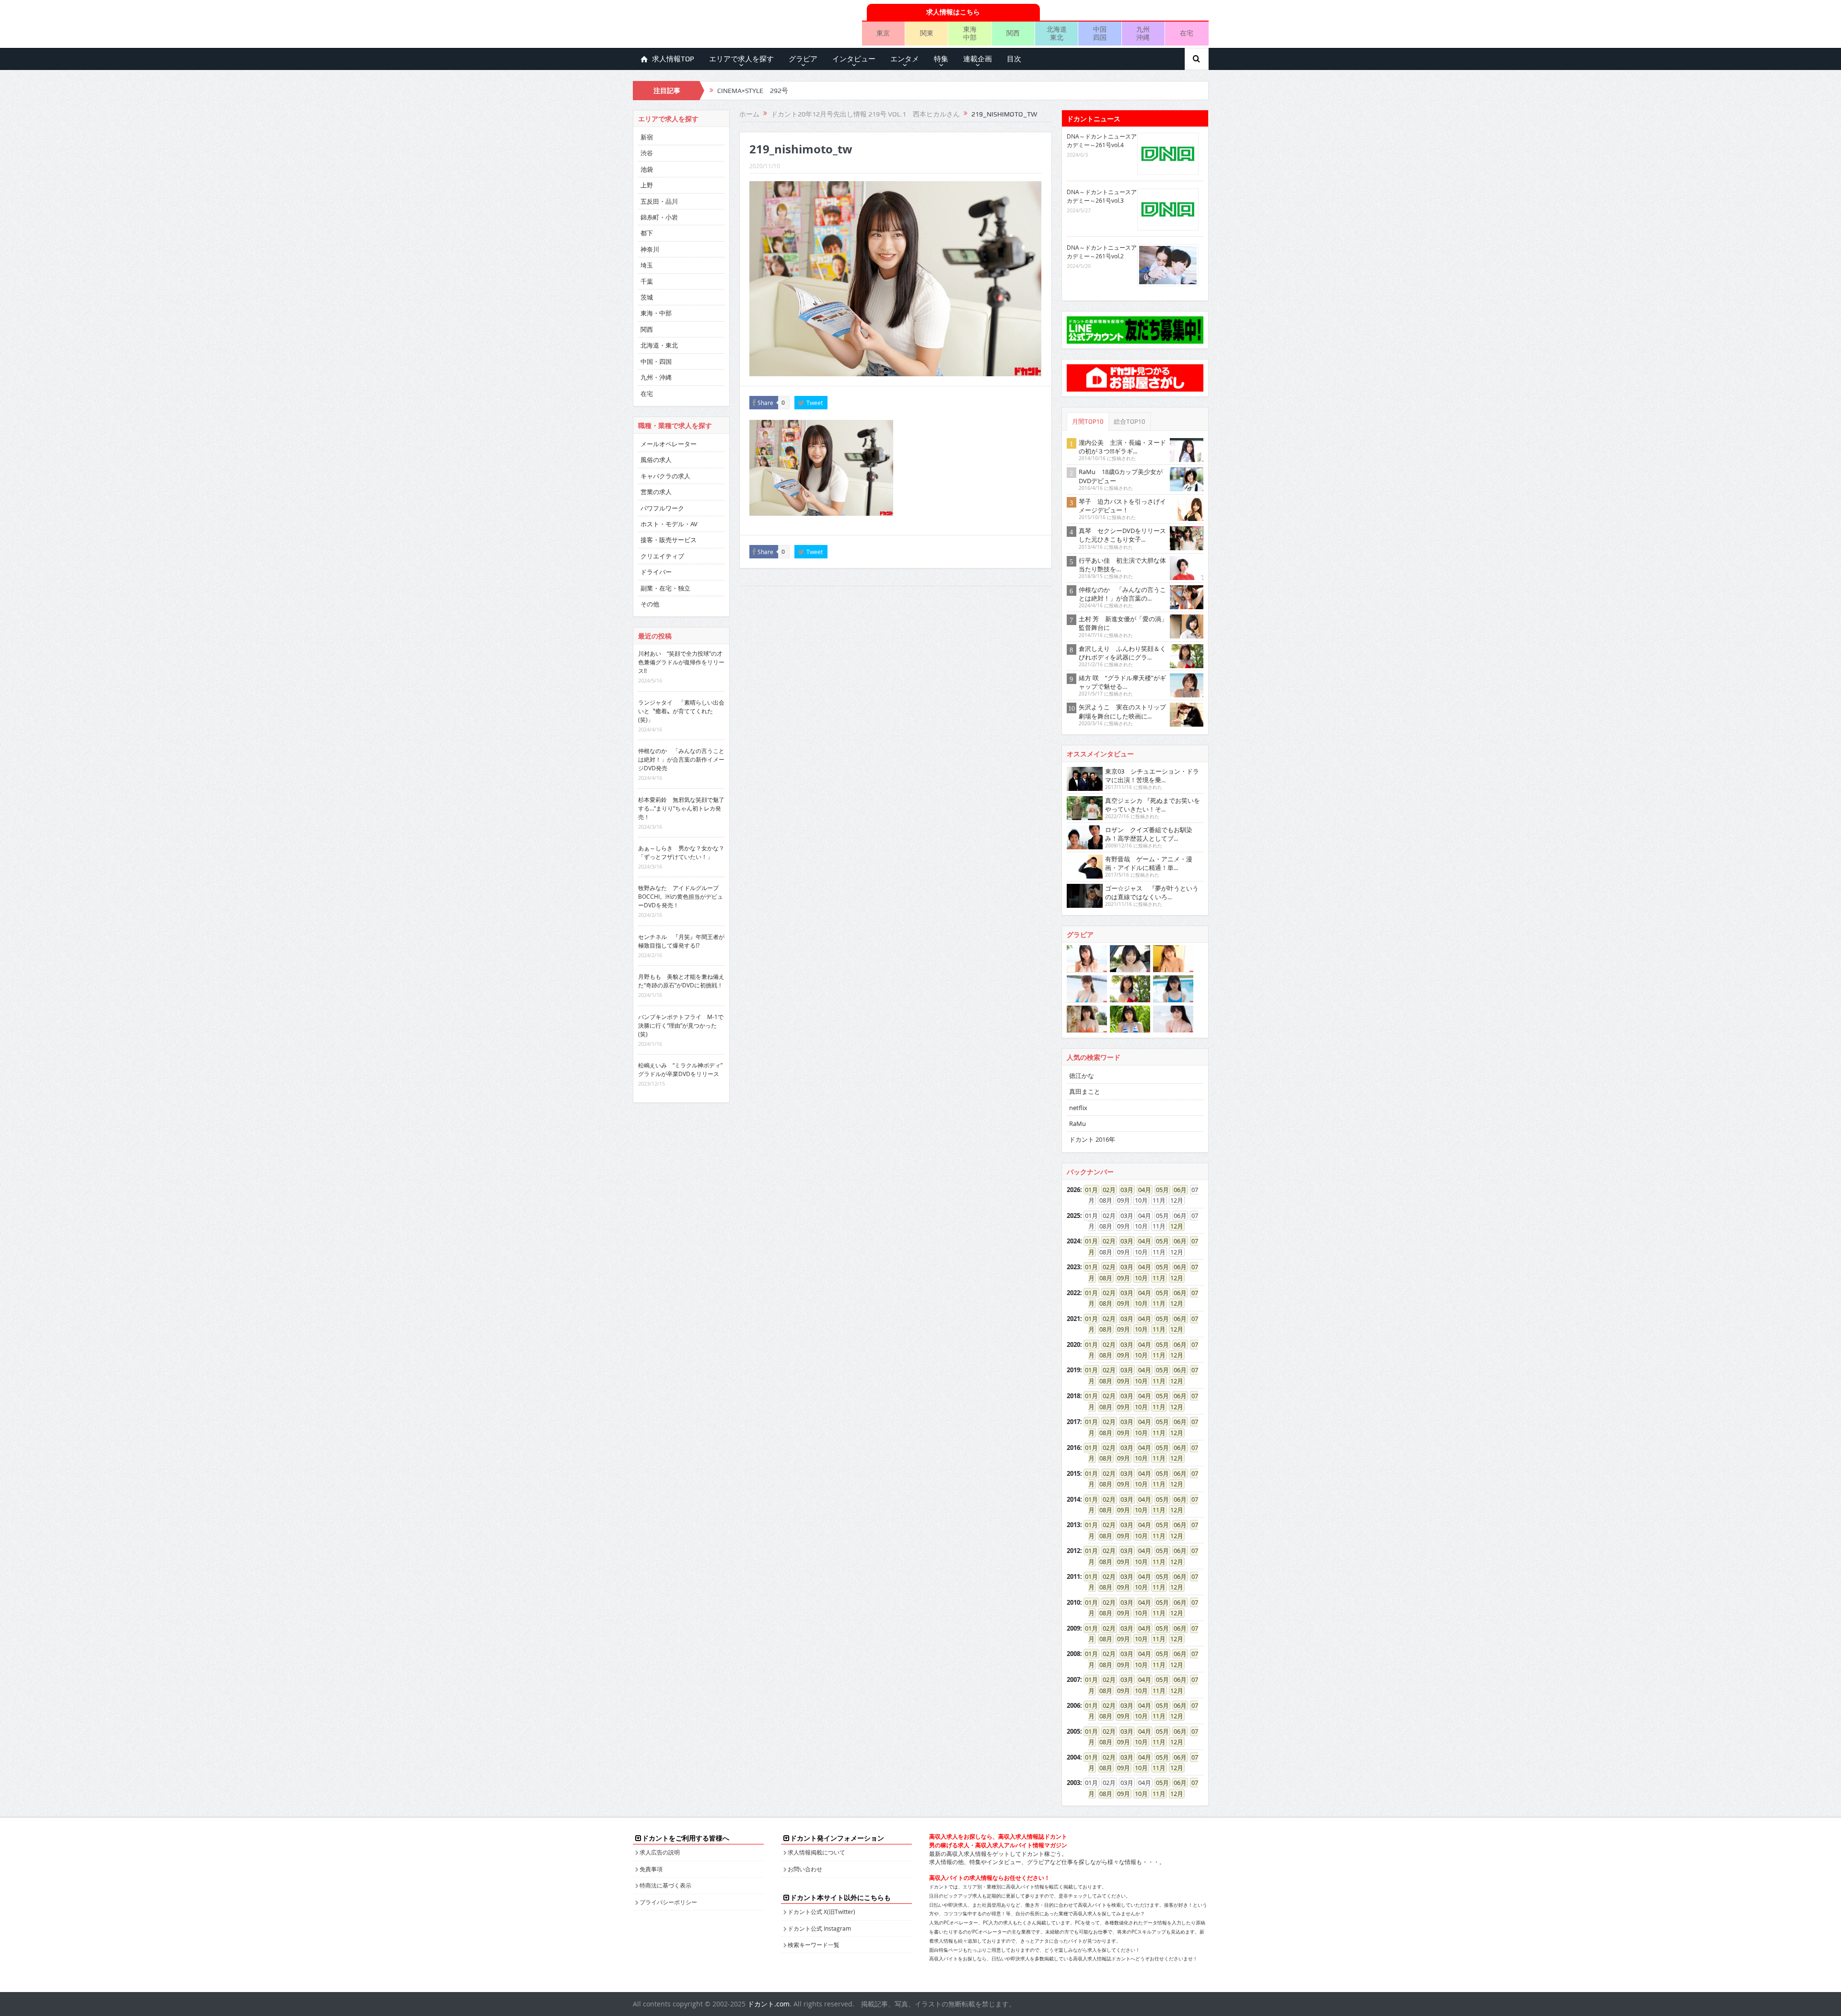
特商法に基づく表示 (665, 1885)
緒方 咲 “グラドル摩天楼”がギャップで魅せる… (1122, 682)
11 (1156, 1278)
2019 (1073, 1370)
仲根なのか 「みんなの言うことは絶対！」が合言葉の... (1122, 594)
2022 (1073, 1293)
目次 (1014, 59)
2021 (1073, 1319)
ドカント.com (769, 2004)
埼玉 (647, 265)
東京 (883, 33)
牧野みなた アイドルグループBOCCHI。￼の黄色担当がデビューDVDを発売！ (681, 896)
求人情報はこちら (953, 12)
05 (1159, 1190)
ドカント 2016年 (1092, 1139)
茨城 (647, 297)
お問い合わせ (805, 1869)
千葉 (647, 281)
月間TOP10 (1088, 422)
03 (1124, 1190)
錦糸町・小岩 (659, 217)
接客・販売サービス (669, 540)
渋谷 (647, 153)
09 (1120, 1278)
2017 (1073, 1422)
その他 (650, 604)
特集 (941, 59)
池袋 (647, 169)
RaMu (1078, 1124)
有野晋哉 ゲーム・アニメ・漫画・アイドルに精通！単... (1149, 863)
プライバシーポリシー (668, 1902)
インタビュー (854, 59)
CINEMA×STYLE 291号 (753, 91)
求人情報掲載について (816, 1852)
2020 (1073, 1344)
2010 (1073, 1602)
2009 (1073, 1628)
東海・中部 (656, 313)
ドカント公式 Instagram (819, 1928)
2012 (1073, 1551)
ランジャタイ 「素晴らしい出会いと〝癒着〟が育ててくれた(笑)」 (681, 711)
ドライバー (656, 572)
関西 (1013, 33)
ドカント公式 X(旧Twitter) (821, 1912)
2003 (1073, 1783)
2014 (1073, 1499)
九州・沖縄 (656, 377)
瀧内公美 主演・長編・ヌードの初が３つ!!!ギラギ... (1122, 447)
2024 (1073, 1241)
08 (1103, 1278)
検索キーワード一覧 (814, 1945)
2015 (1073, 1473)
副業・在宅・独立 (665, 588)
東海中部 (970, 33)
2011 (1073, 1576)
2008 (1073, 1654)
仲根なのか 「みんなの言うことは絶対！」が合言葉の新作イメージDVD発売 (681, 759)
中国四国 (1100, 33)
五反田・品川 (659, 201)
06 (1177, 1190)
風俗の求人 (656, 460)
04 (1142, 1190)
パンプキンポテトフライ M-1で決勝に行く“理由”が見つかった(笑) (681, 1025)
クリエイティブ (662, 556)
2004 (1073, 1757)
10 (1138, 1278)
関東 (927, 33)
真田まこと (1085, 1091)
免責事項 (651, 1869)
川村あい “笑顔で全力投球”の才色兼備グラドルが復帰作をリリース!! (681, 662)
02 (1106, 1190)
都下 (647, 233)
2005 (1073, 1731)
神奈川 (650, 249)
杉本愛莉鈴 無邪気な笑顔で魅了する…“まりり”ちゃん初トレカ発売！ (681, 808)
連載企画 (978, 59)
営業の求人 (656, 492)
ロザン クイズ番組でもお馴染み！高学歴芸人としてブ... (1149, 834)
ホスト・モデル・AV (669, 524)
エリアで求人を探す (741, 59)
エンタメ (905, 59)
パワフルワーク (662, 508)
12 (1174, 1226)
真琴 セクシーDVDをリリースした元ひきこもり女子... (1122, 535)
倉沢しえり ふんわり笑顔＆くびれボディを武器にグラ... (1122, 653)
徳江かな (1082, 1076)
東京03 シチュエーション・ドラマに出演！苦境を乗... (1152, 776)
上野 (647, 185)
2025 (1073, 1216)
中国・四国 (656, 361)
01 (1088, 1190)
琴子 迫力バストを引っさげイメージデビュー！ (1122, 506)
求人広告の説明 (660, 1852)
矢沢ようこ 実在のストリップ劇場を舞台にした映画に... (1122, 711)
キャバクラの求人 (665, 476)
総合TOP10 (1130, 422)
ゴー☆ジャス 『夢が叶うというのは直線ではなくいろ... (1152, 892)
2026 (1073, 1190)
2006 (1073, 1705)
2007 (1073, 1680)
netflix (1078, 1108)
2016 (1073, 1448)
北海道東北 (1057, 33)
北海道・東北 (659, 345)
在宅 (1187, 33)
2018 (1073, 1396)
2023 (1073, 1267)
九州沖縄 (1143, 33)
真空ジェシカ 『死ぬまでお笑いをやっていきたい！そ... (1153, 805)
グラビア (803, 59)
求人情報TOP (673, 59)
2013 (1073, 1525)
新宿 (647, 137)
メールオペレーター (669, 444)
